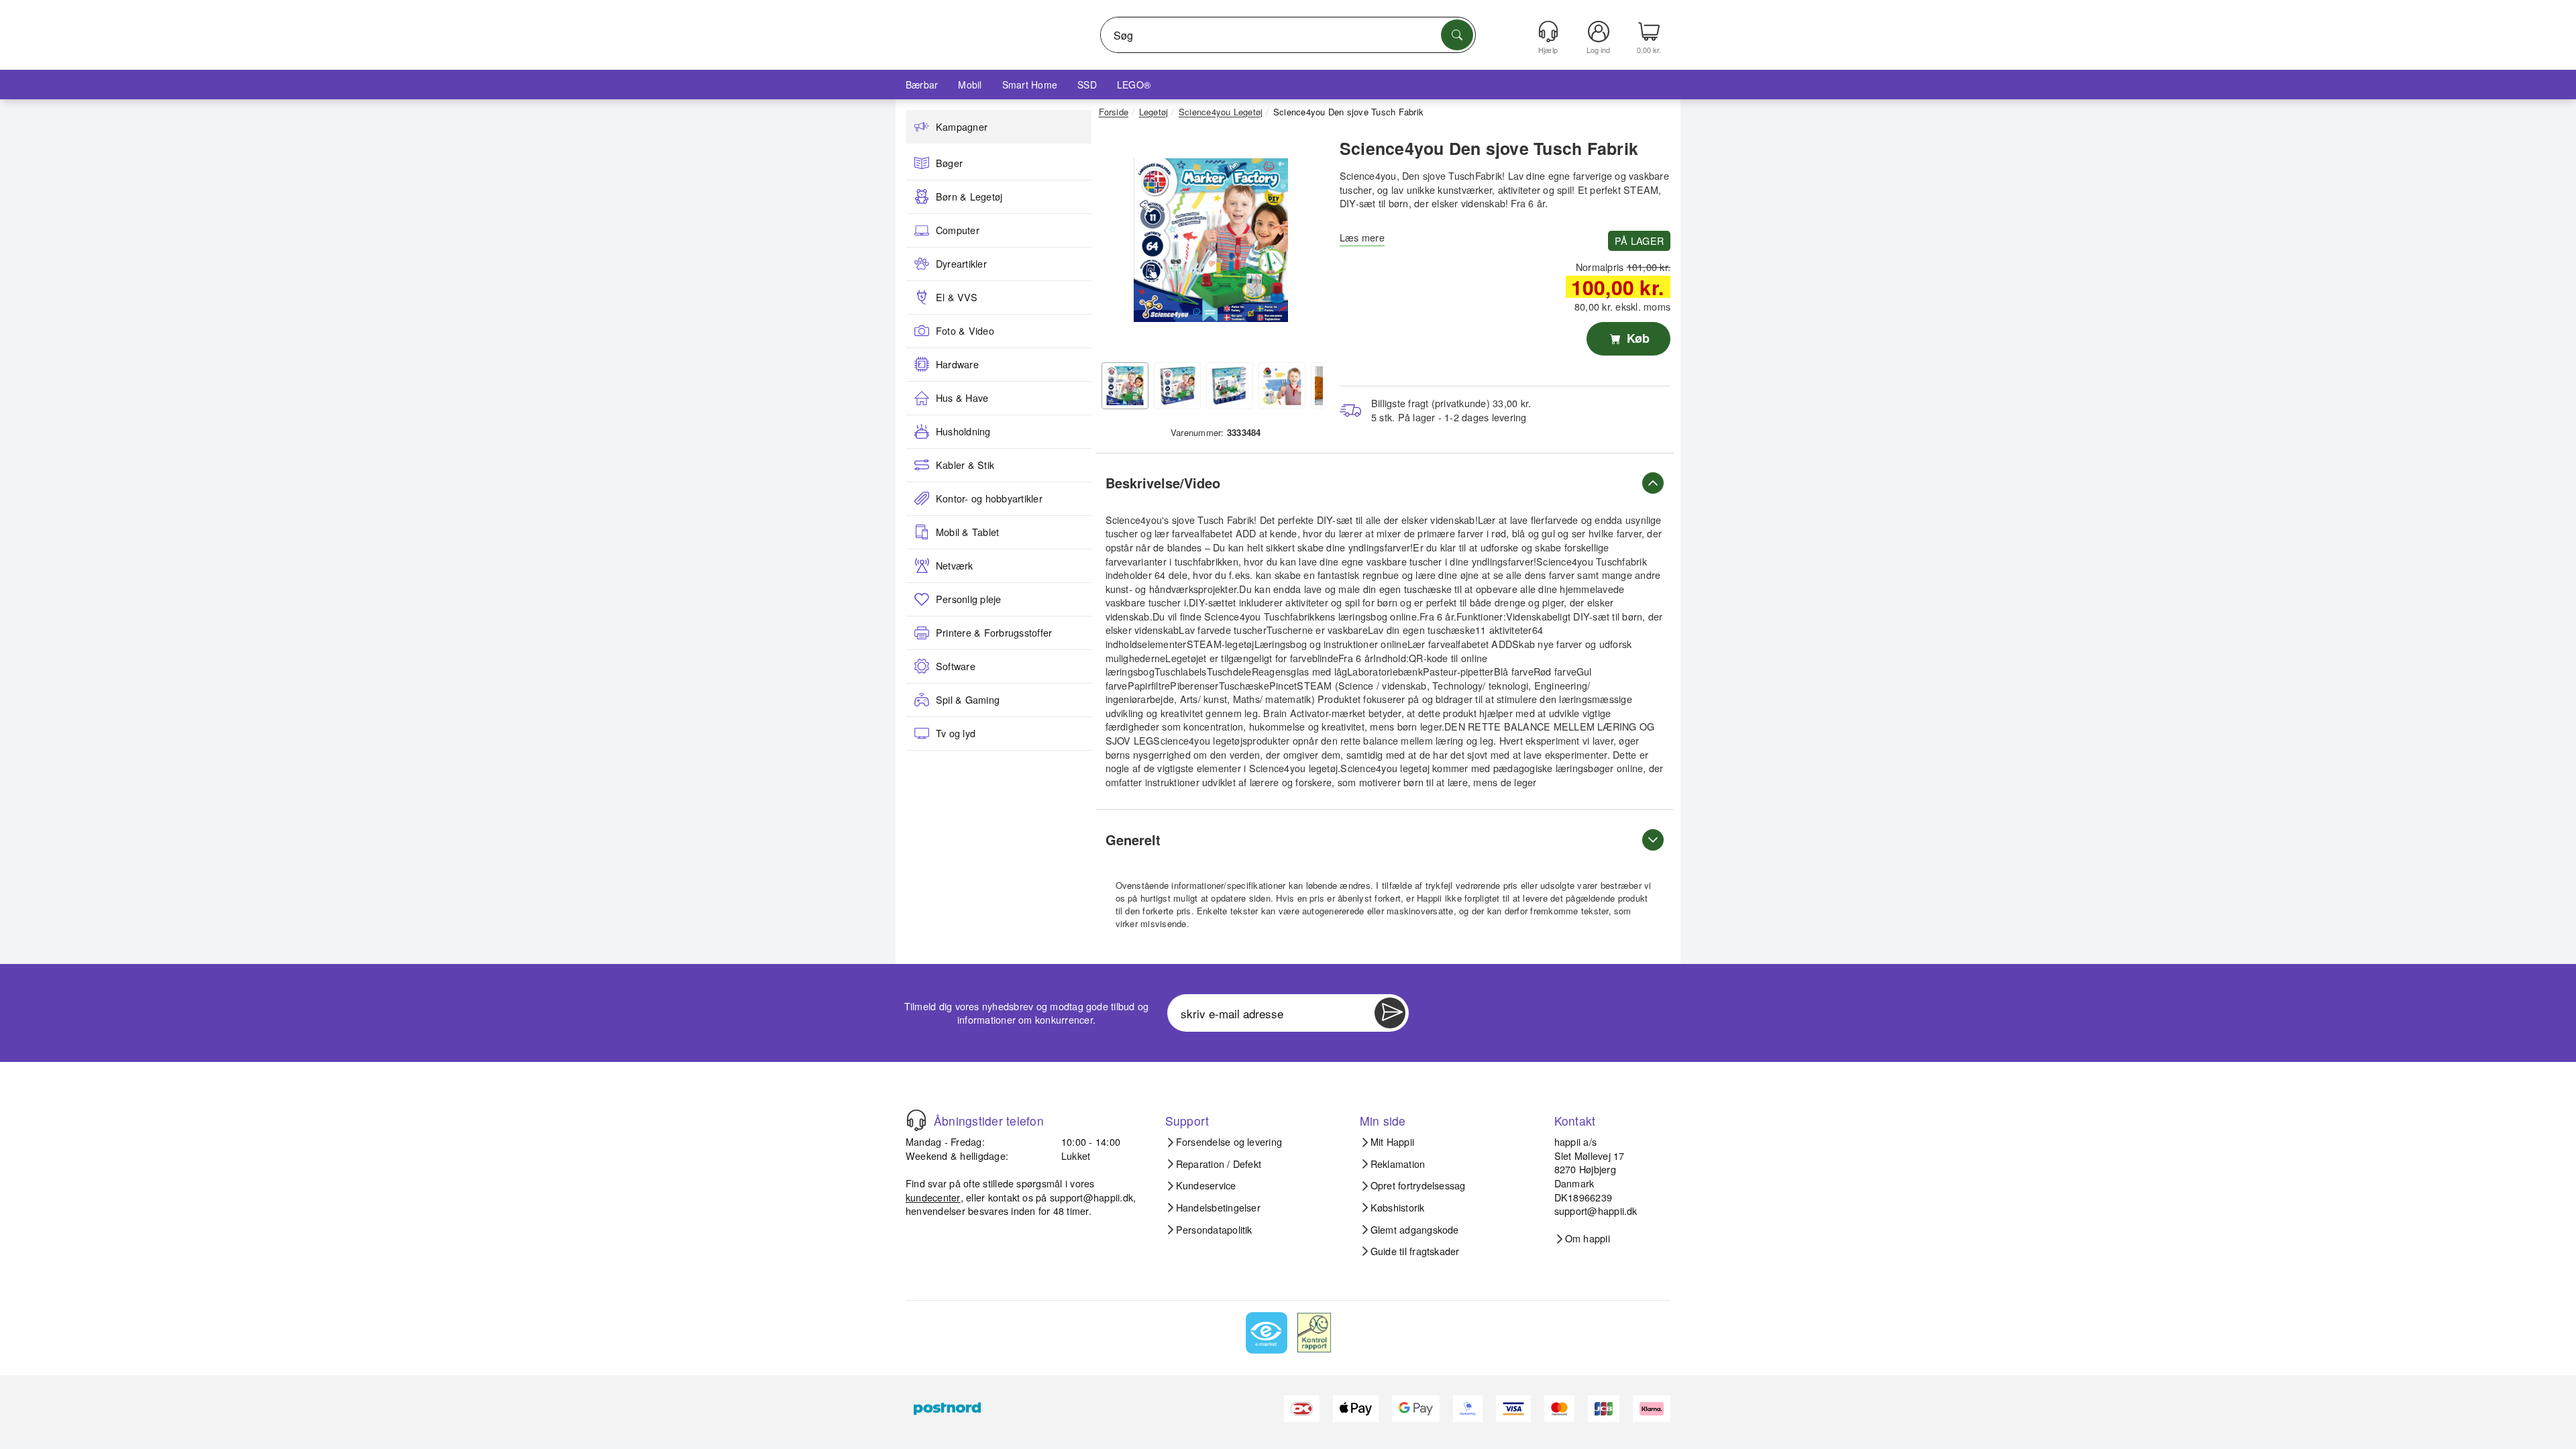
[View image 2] (1177, 386)
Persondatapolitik (1214, 1230)
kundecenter (933, 1197)
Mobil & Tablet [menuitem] (967, 532)
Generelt (1133, 840)
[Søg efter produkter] (1457, 35)
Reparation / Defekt (1219, 1164)
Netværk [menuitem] (955, 566)
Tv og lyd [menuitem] (956, 733)
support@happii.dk (1091, 1197)
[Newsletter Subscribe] (1390, 1013)
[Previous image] (1119, 244)
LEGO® (1134, 85)
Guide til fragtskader (1415, 1251)
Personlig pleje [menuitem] (969, 599)
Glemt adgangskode (1415, 1230)
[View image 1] (1125, 386)
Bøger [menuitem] (949, 163)
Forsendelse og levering (1229, 1142)
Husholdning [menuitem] (963, 431)
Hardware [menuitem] (957, 364)
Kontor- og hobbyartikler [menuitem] (989, 498)
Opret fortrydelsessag (1418, 1185)
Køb (1636, 338)
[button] (1211, 240)
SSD (1087, 85)
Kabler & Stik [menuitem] (965, 465)
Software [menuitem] (956, 666)
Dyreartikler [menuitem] (961, 264)
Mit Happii (1392, 1142)
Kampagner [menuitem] (962, 127)
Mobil (970, 85)
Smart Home (1030, 85)
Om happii (1588, 1238)
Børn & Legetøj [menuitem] (969, 197)
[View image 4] (1282, 386)
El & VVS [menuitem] (957, 297)
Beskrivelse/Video (1163, 483)
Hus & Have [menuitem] (962, 398)
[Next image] (1303, 244)
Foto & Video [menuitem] (965, 331)
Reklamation (1398, 1164)
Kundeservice (1206, 1185)
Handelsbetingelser (1218, 1207)
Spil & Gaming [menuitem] (968, 700)
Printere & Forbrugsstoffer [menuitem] (994, 633)
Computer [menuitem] (958, 230)
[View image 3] (1230, 386)
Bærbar (922, 85)
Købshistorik (1398, 1207)
